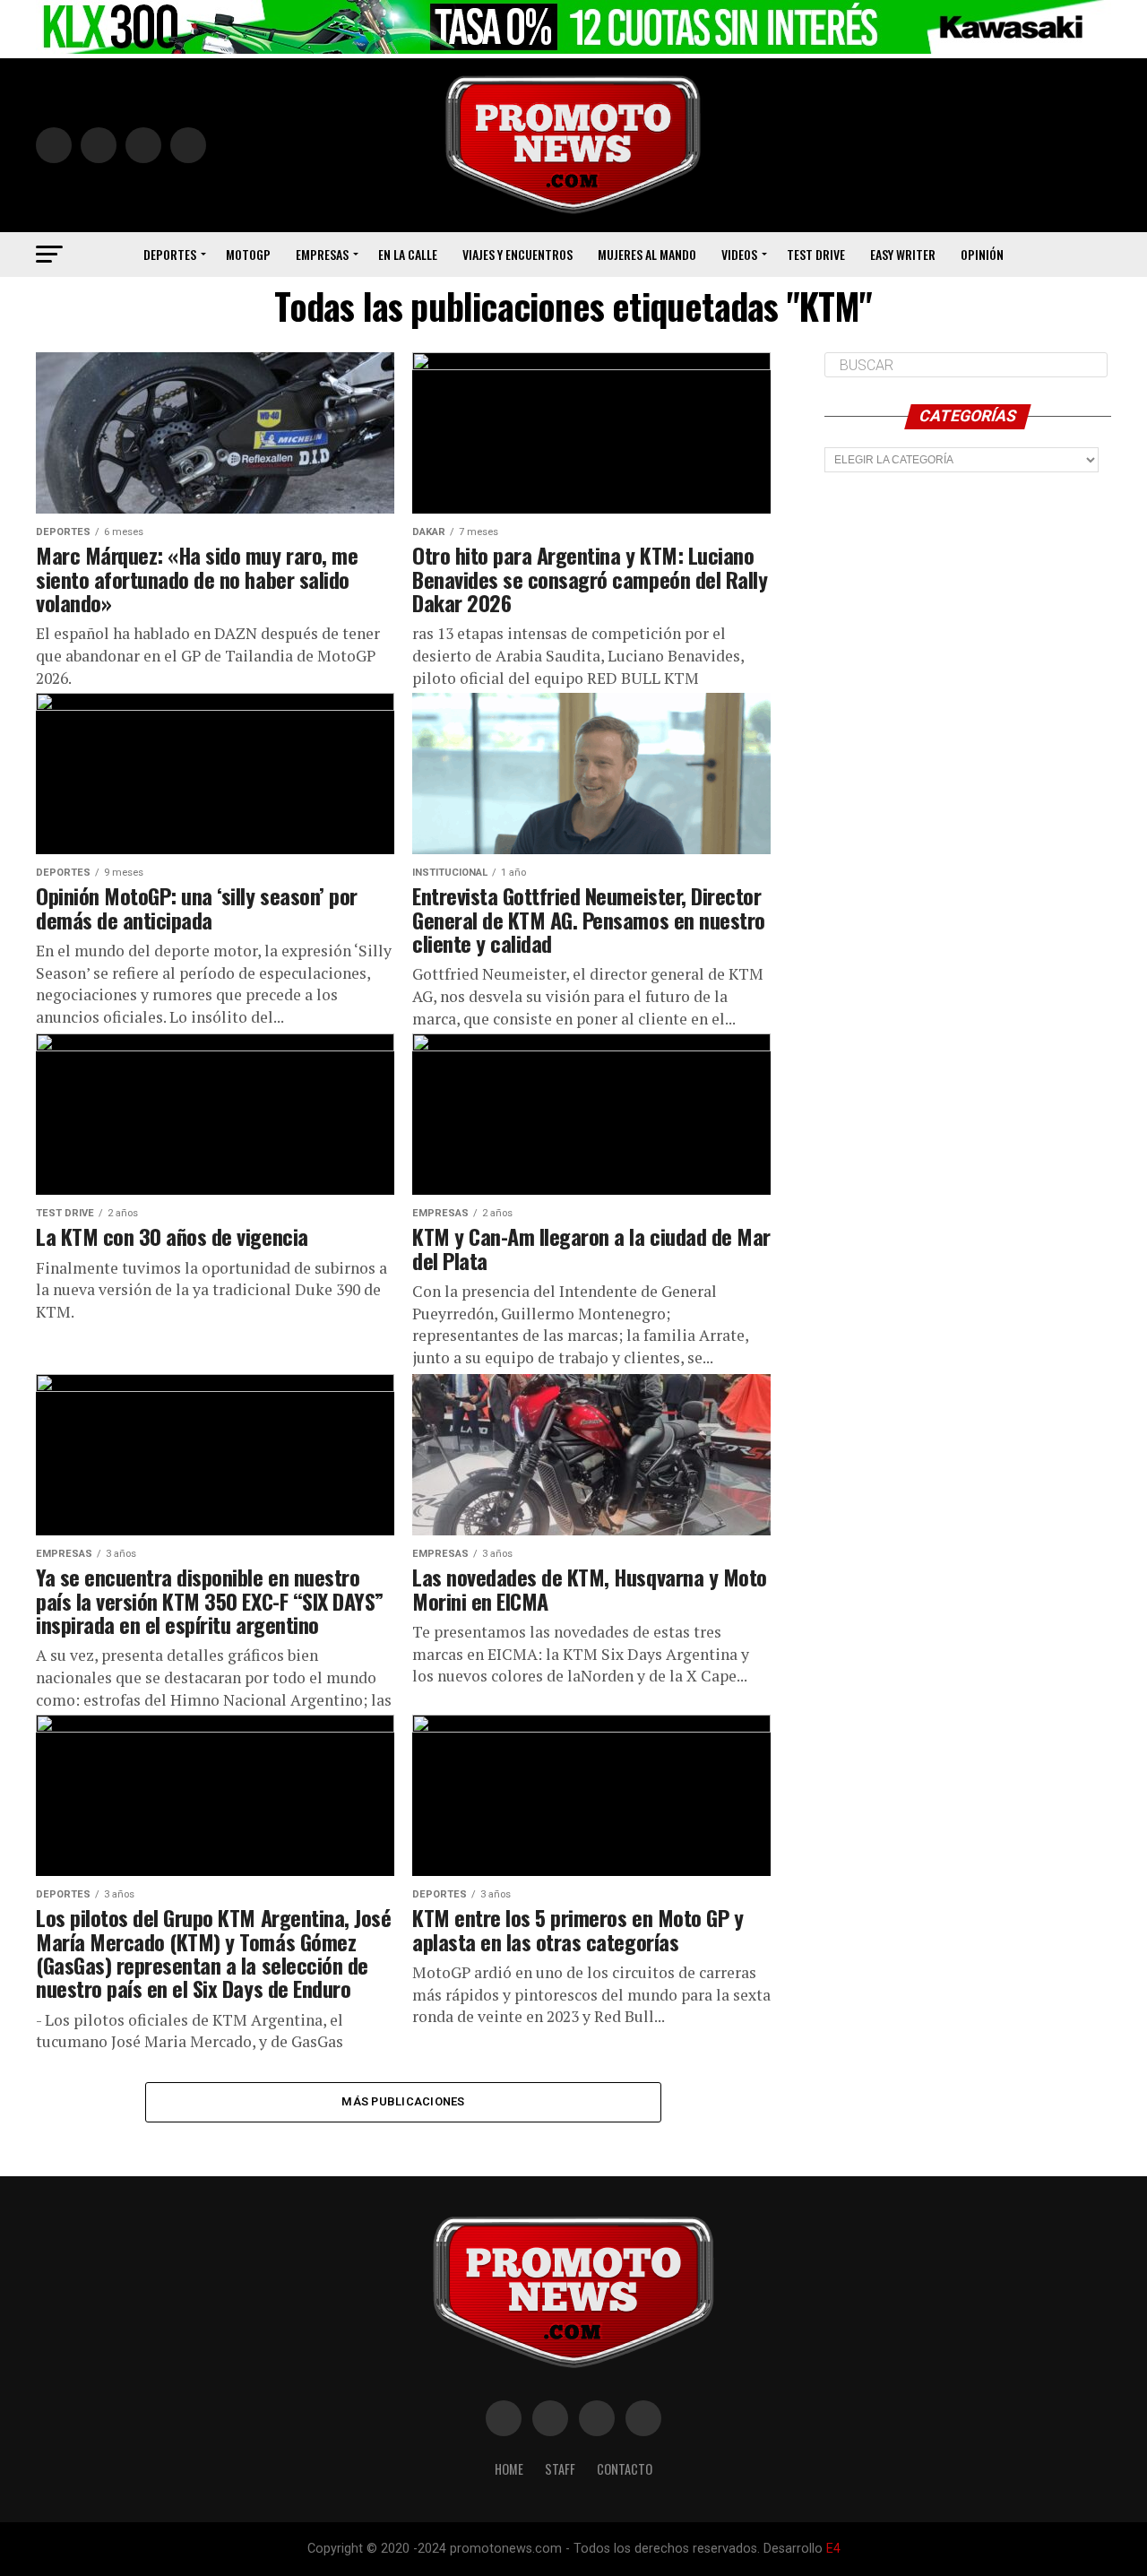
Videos (739, 254)
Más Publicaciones (403, 2101)
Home (509, 2469)
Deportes (170, 254)
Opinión (982, 254)
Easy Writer (903, 254)
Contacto (625, 2469)
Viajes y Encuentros (517, 254)
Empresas (322, 254)
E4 (833, 2549)
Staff (560, 2469)
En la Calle (408, 254)
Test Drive (816, 254)
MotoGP (248, 254)
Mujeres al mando (647, 254)
